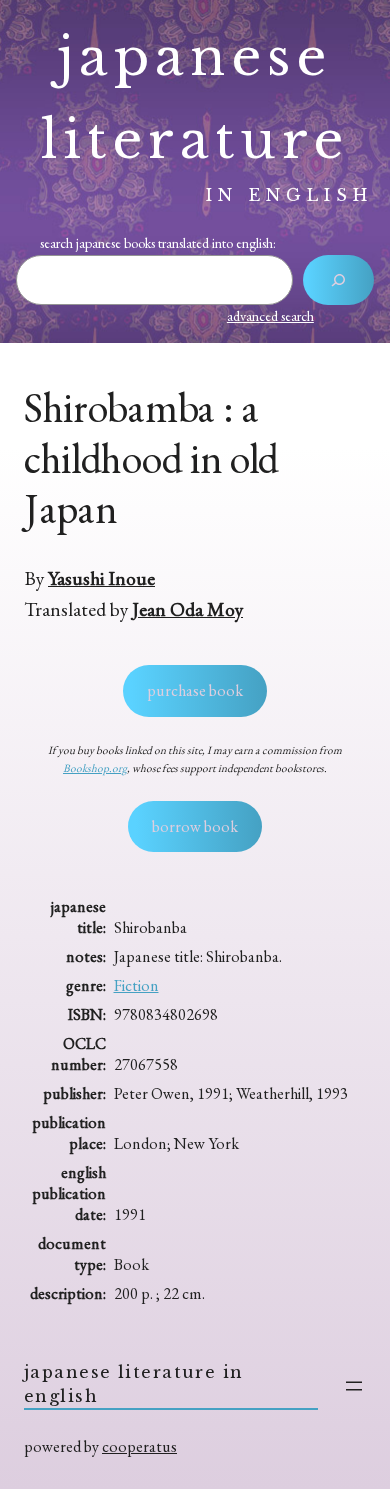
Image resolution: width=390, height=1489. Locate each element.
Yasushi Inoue (101, 578)
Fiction (136, 985)
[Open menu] (354, 1386)
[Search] (338, 280)
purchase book (195, 690)
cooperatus (139, 1446)
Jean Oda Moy (187, 609)
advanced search (270, 316)
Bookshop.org (95, 768)
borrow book (195, 826)
